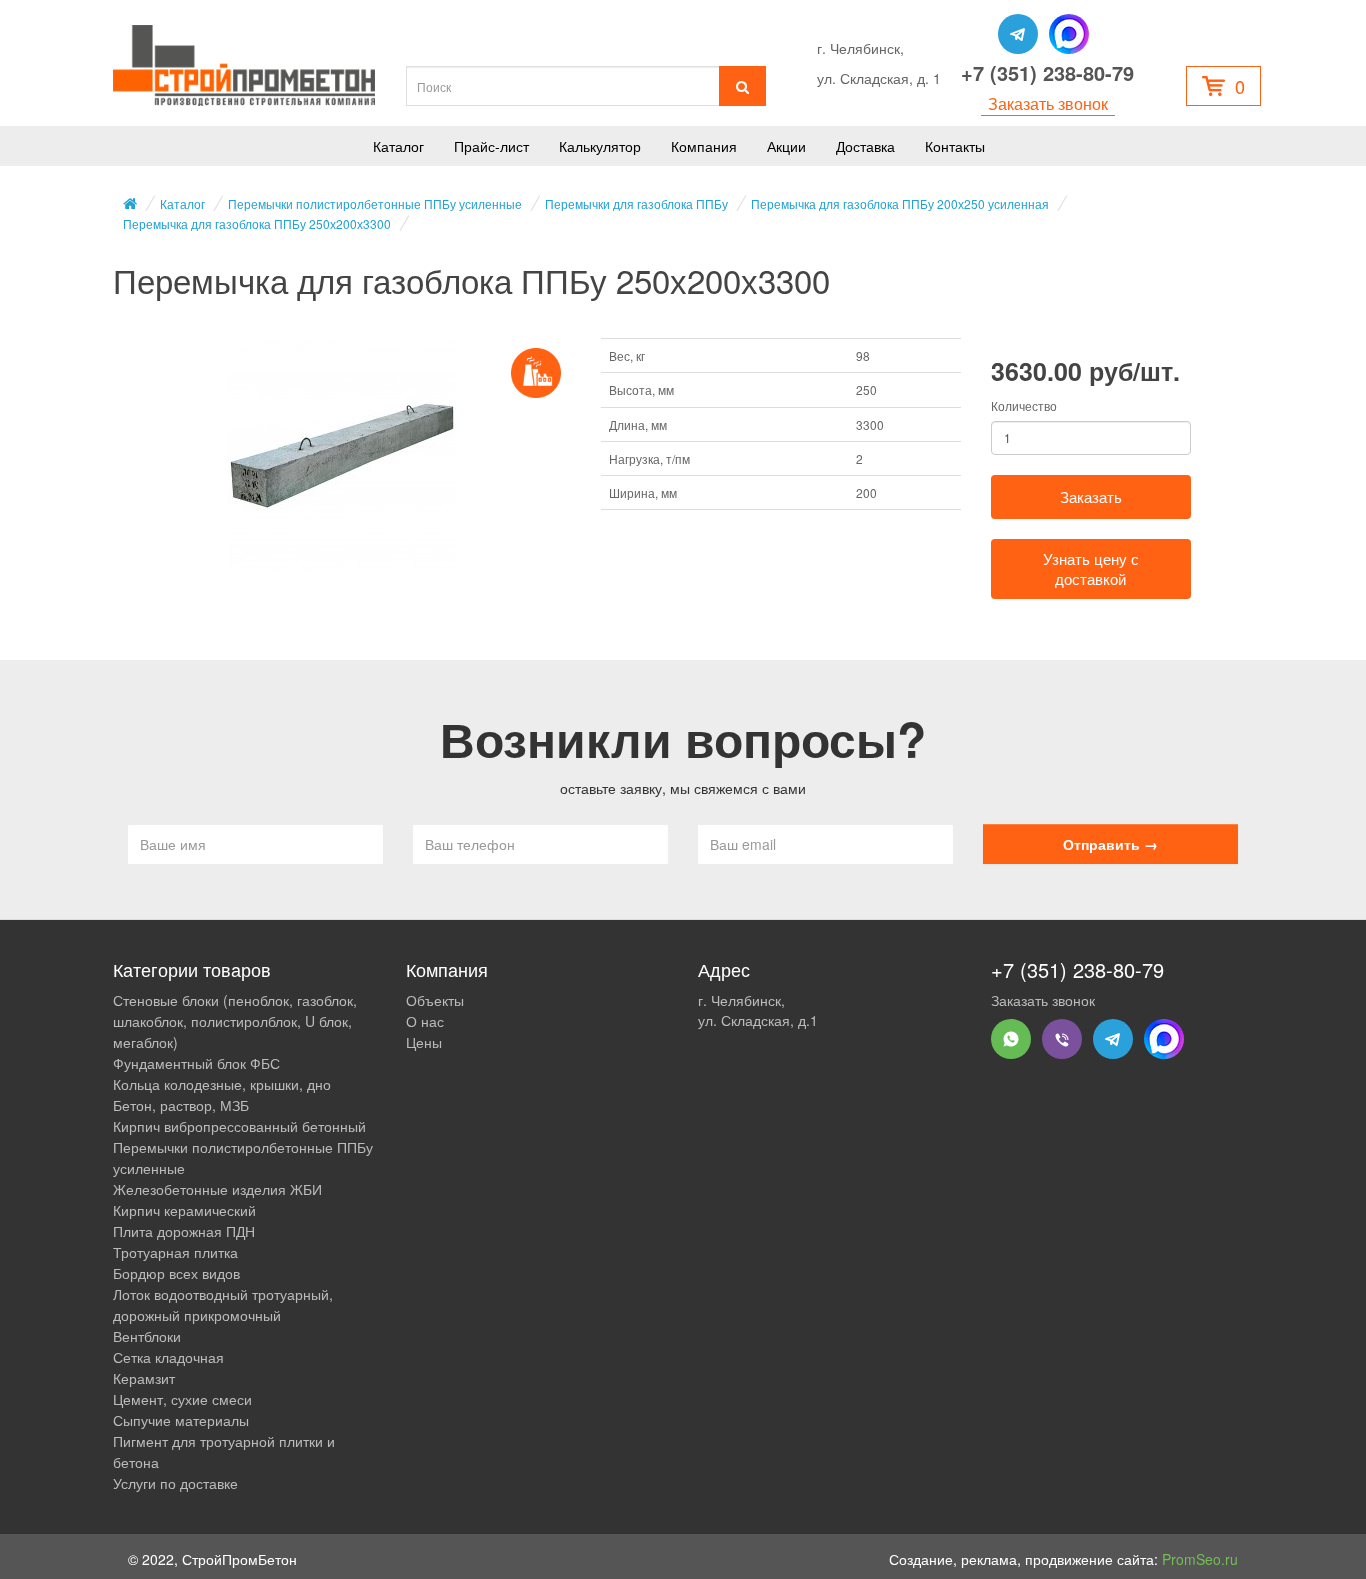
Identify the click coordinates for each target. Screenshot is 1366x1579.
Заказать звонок (1048, 104)
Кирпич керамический (184, 1210)
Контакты (955, 146)
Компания (704, 146)
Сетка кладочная (168, 1357)
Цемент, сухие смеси (182, 1399)
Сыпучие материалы (181, 1420)
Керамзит (144, 1378)
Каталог (398, 146)
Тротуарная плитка (175, 1252)
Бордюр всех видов (176, 1273)
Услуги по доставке (175, 1483)
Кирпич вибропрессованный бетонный (239, 1126)
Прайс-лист (491, 146)
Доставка (865, 146)
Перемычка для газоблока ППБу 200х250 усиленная (900, 203)
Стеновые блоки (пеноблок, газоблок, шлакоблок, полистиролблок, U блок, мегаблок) (235, 1021)
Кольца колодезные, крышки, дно (222, 1084)
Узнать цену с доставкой (1091, 568)
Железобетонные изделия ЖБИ (217, 1189)
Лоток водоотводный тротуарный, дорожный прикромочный (223, 1304)
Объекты (435, 1000)
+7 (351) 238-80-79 (1047, 73)
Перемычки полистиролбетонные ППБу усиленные (375, 203)
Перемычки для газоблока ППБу (636, 203)
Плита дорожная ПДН (184, 1231)
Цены (424, 1042)
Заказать (1091, 496)
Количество (1024, 405)
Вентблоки (147, 1336)
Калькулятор (600, 146)
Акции (786, 146)
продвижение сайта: (1131, 1559)
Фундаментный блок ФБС (196, 1063)
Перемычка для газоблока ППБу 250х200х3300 (257, 223)
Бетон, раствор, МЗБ (181, 1105)
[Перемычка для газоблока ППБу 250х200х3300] (342, 456)
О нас (425, 1021)
